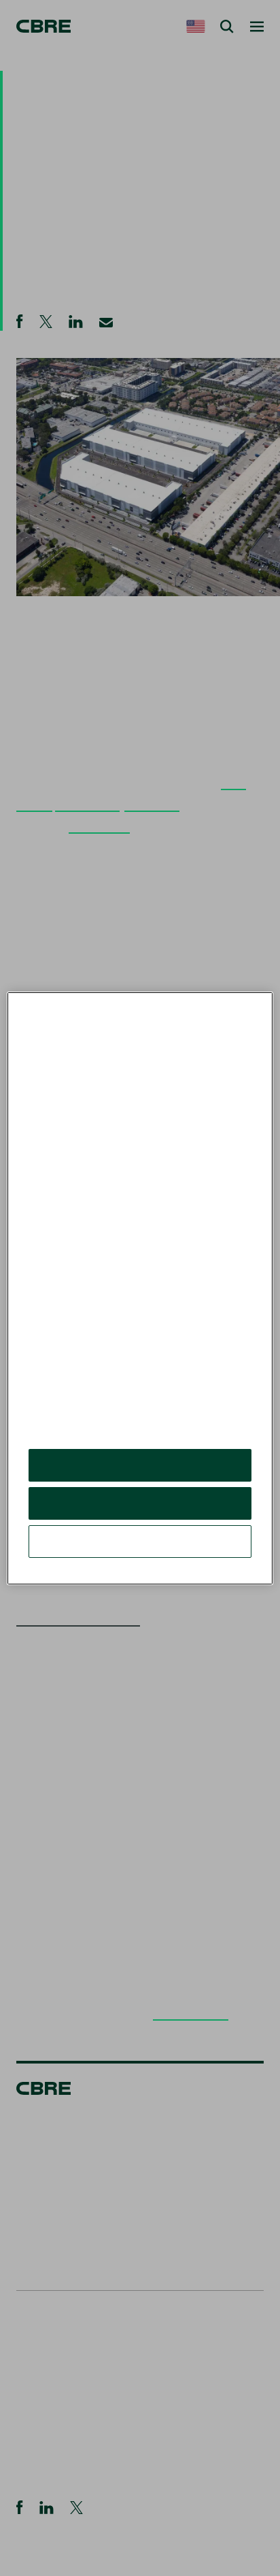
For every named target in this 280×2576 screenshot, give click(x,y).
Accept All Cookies (140, 1465)
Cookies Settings (140, 1541)
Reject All (140, 1503)
